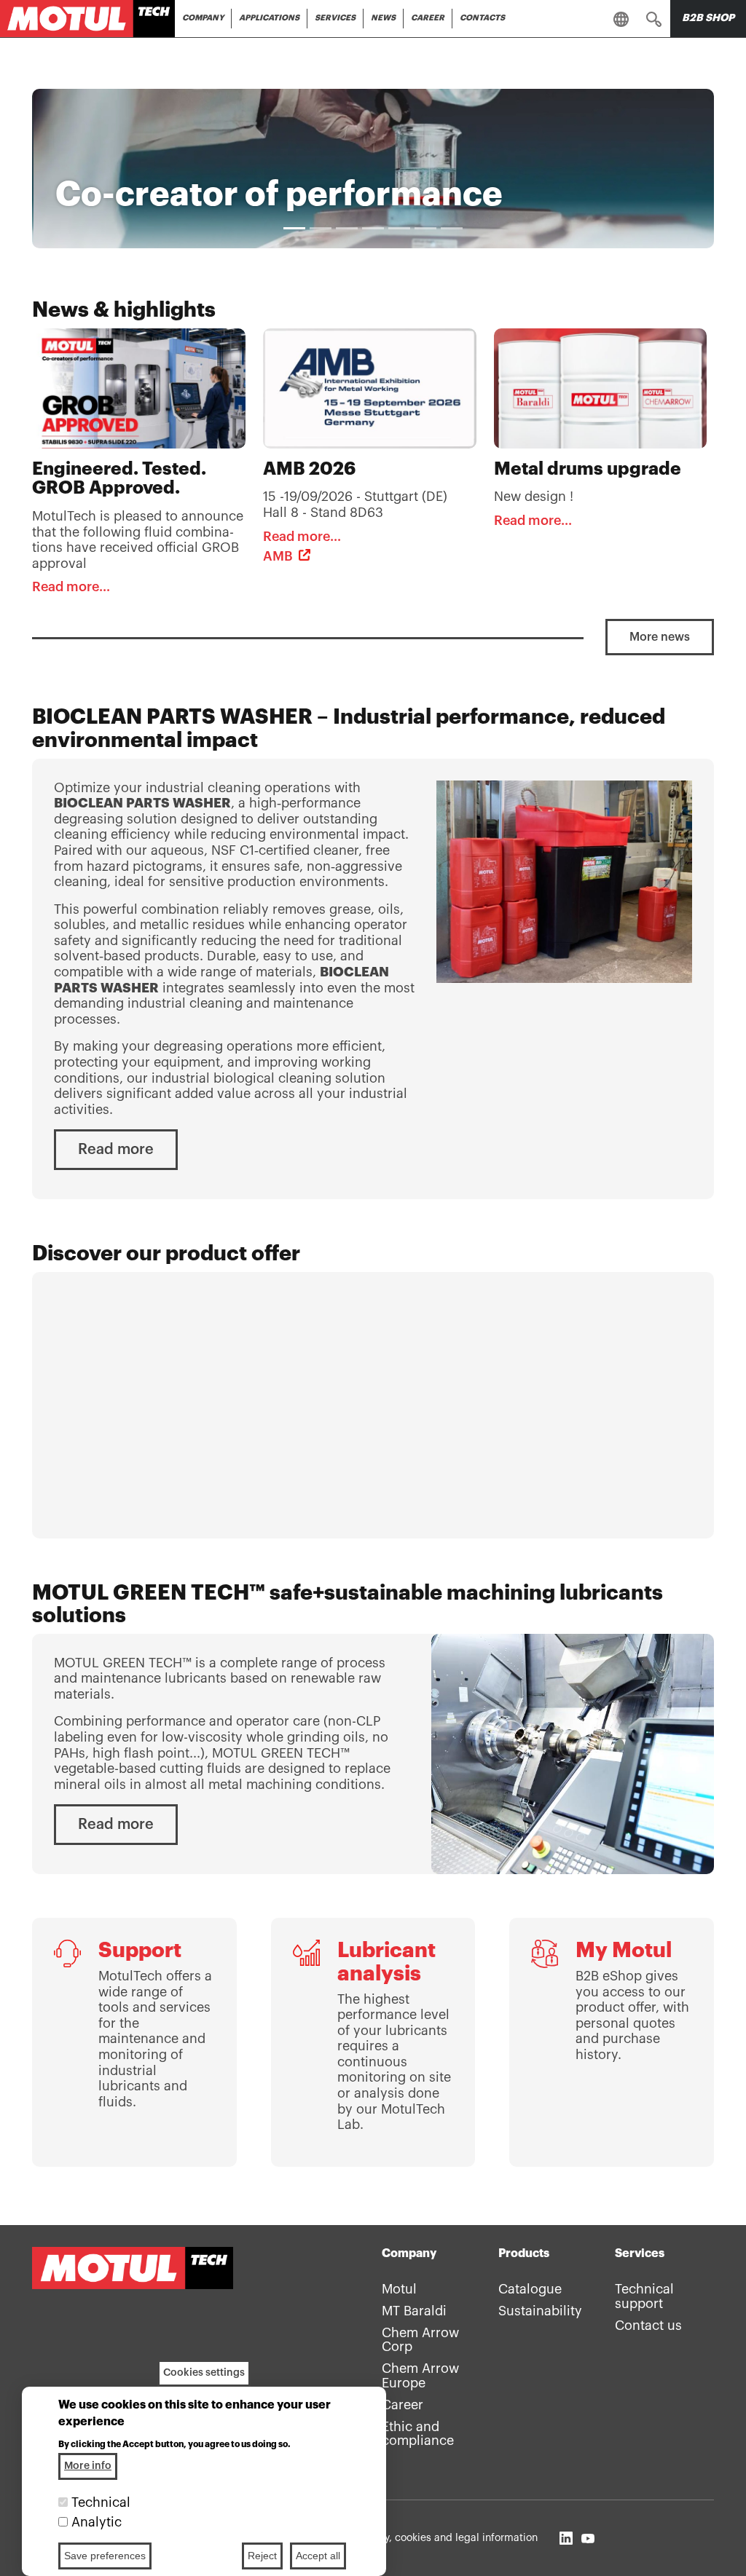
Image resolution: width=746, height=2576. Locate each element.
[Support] (134, 2042)
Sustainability (540, 2311)
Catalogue (530, 2289)
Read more (116, 1150)
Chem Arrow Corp (420, 2340)
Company (203, 18)
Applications (269, 18)
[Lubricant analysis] (373, 2042)
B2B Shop (708, 18)
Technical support (644, 2296)
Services (335, 18)
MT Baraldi (414, 2311)
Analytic (97, 2522)
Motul (399, 2289)
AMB (278, 556)
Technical (101, 2502)
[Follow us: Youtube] (588, 2538)
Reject (262, 2556)
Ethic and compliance (418, 2434)
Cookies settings (204, 2373)
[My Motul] (612, 2042)
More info (88, 2466)
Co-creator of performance (279, 194)
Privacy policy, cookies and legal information (431, 2538)
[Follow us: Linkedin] (566, 2538)
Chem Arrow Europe (420, 2376)
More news (660, 637)
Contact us (648, 2326)
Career (428, 18)
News (383, 18)
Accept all (318, 2556)
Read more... (71, 587)
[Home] (87, 19)
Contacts (482, 18)
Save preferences (105, 2556)
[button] (654, 18)
